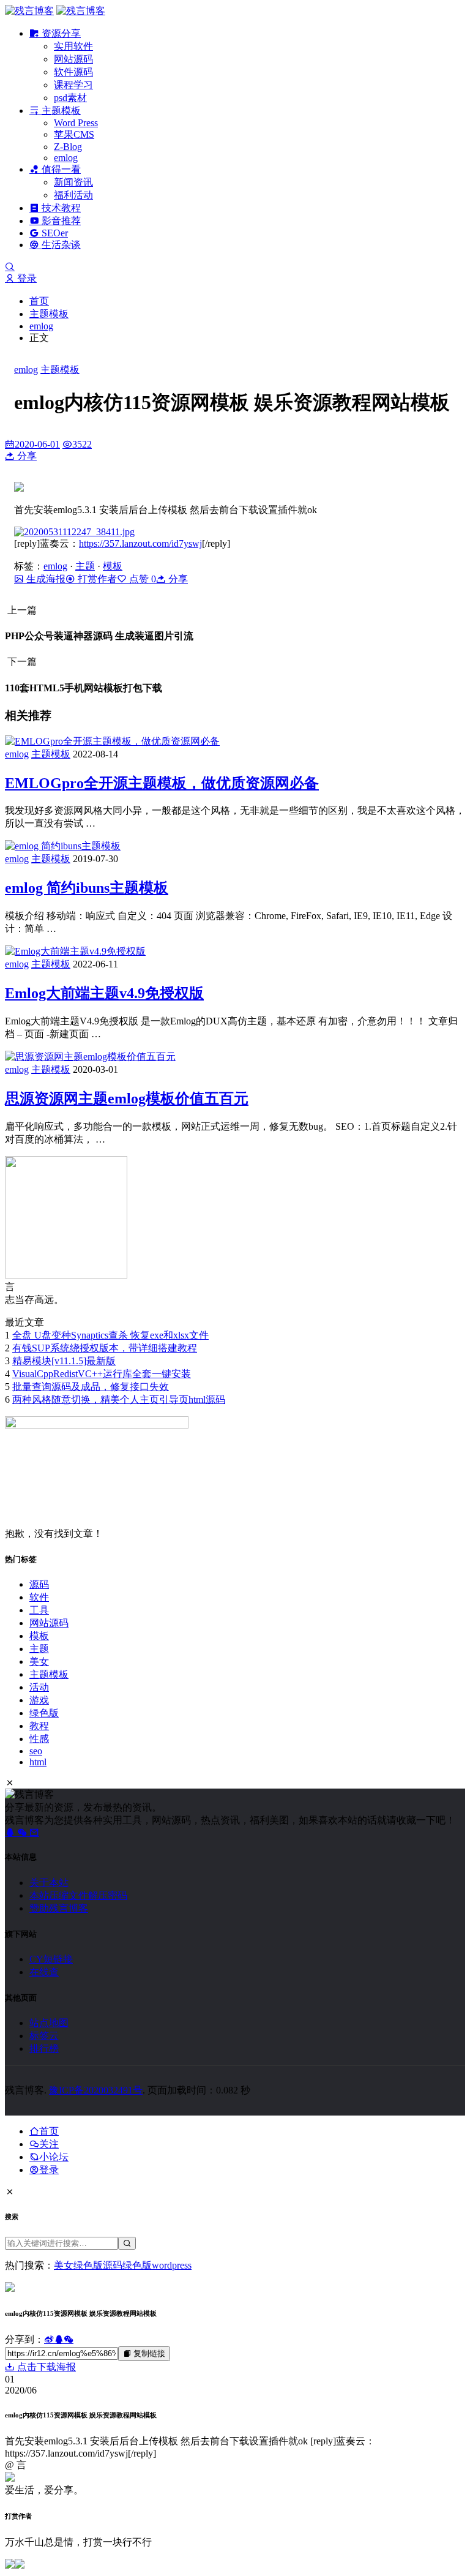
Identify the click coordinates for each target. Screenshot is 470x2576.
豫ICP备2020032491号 (96, 2090)
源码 (39, 1584)
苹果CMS (74, 134)
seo (36, 1751)
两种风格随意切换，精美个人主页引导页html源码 (119, 1399)
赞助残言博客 (59, 1908)
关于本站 (49, 1883)
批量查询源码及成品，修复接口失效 (91, 1387)
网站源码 (73, 59)
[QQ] (11, 1832)
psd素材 (70, 98)
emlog (66, 158)
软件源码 (73, 72)
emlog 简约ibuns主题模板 (87, 888)
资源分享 (60, 33)
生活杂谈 (60, 245)
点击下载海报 (45, 2367)
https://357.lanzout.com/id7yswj (140, 543)
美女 (39, 1662)
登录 (26, 278)
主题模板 (60, 111)
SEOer (54, 233)
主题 (85, 566)
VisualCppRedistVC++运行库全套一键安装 (102, 1374)
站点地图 (49, 2023)
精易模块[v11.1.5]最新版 (64, 1361)
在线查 (44, 1972)
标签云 (44, 2036)
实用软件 (73, 46)
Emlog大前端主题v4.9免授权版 (104, 993)
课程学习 (73, 85)
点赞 (141, 579)
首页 (39, 301)
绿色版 (44, 1713)
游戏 (39, 1700)
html (38, 1762)
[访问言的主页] (66, 1275)
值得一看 (60, 169)
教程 (39, 1726)
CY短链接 (51, 1959)
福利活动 (73, 195)
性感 (39, 1739)
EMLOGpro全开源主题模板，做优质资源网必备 (162, 783)
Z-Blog (68, 147)
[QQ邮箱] (34, 1832)
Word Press (76, 123)
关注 (49, 2144)
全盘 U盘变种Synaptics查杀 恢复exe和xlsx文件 (110, 1335)
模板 (113, 566)
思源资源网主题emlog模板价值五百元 (127, 1098)
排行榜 (44, 2048)
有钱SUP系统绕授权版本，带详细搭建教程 (105, 1348)
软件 (39, 1597)
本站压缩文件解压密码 (78, 1895)
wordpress (172, 2265)
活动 (39, 1687)
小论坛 (54, 2157)
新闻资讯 (73, 182)
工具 (39, 1610)
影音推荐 (60, 221)
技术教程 (60, 208)
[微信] (23, 1832)
